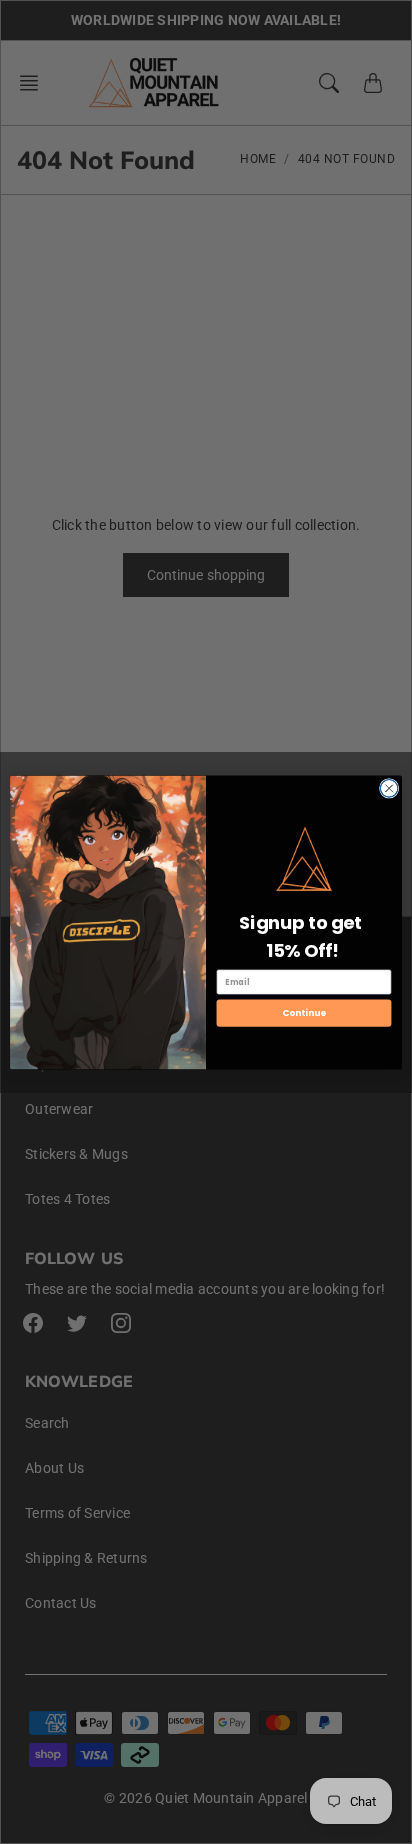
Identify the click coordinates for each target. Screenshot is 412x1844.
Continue (304, 1012)
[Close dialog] (389, 788)
